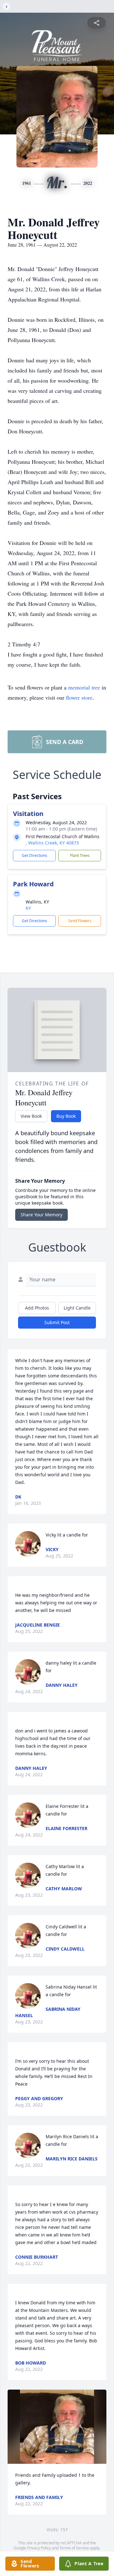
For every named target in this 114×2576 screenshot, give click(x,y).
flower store (79, 697)
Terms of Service (74, 2548)
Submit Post (57, 1322)
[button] (57, 2427)
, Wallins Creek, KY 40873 (52, 843)
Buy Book (66, 1116)
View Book (31, 1116)
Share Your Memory (41, 1215)
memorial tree (84, 687)
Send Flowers (80, 921)
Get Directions (35, 855)
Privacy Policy (39, 2548)
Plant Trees (80, 855)
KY (28, 908)
